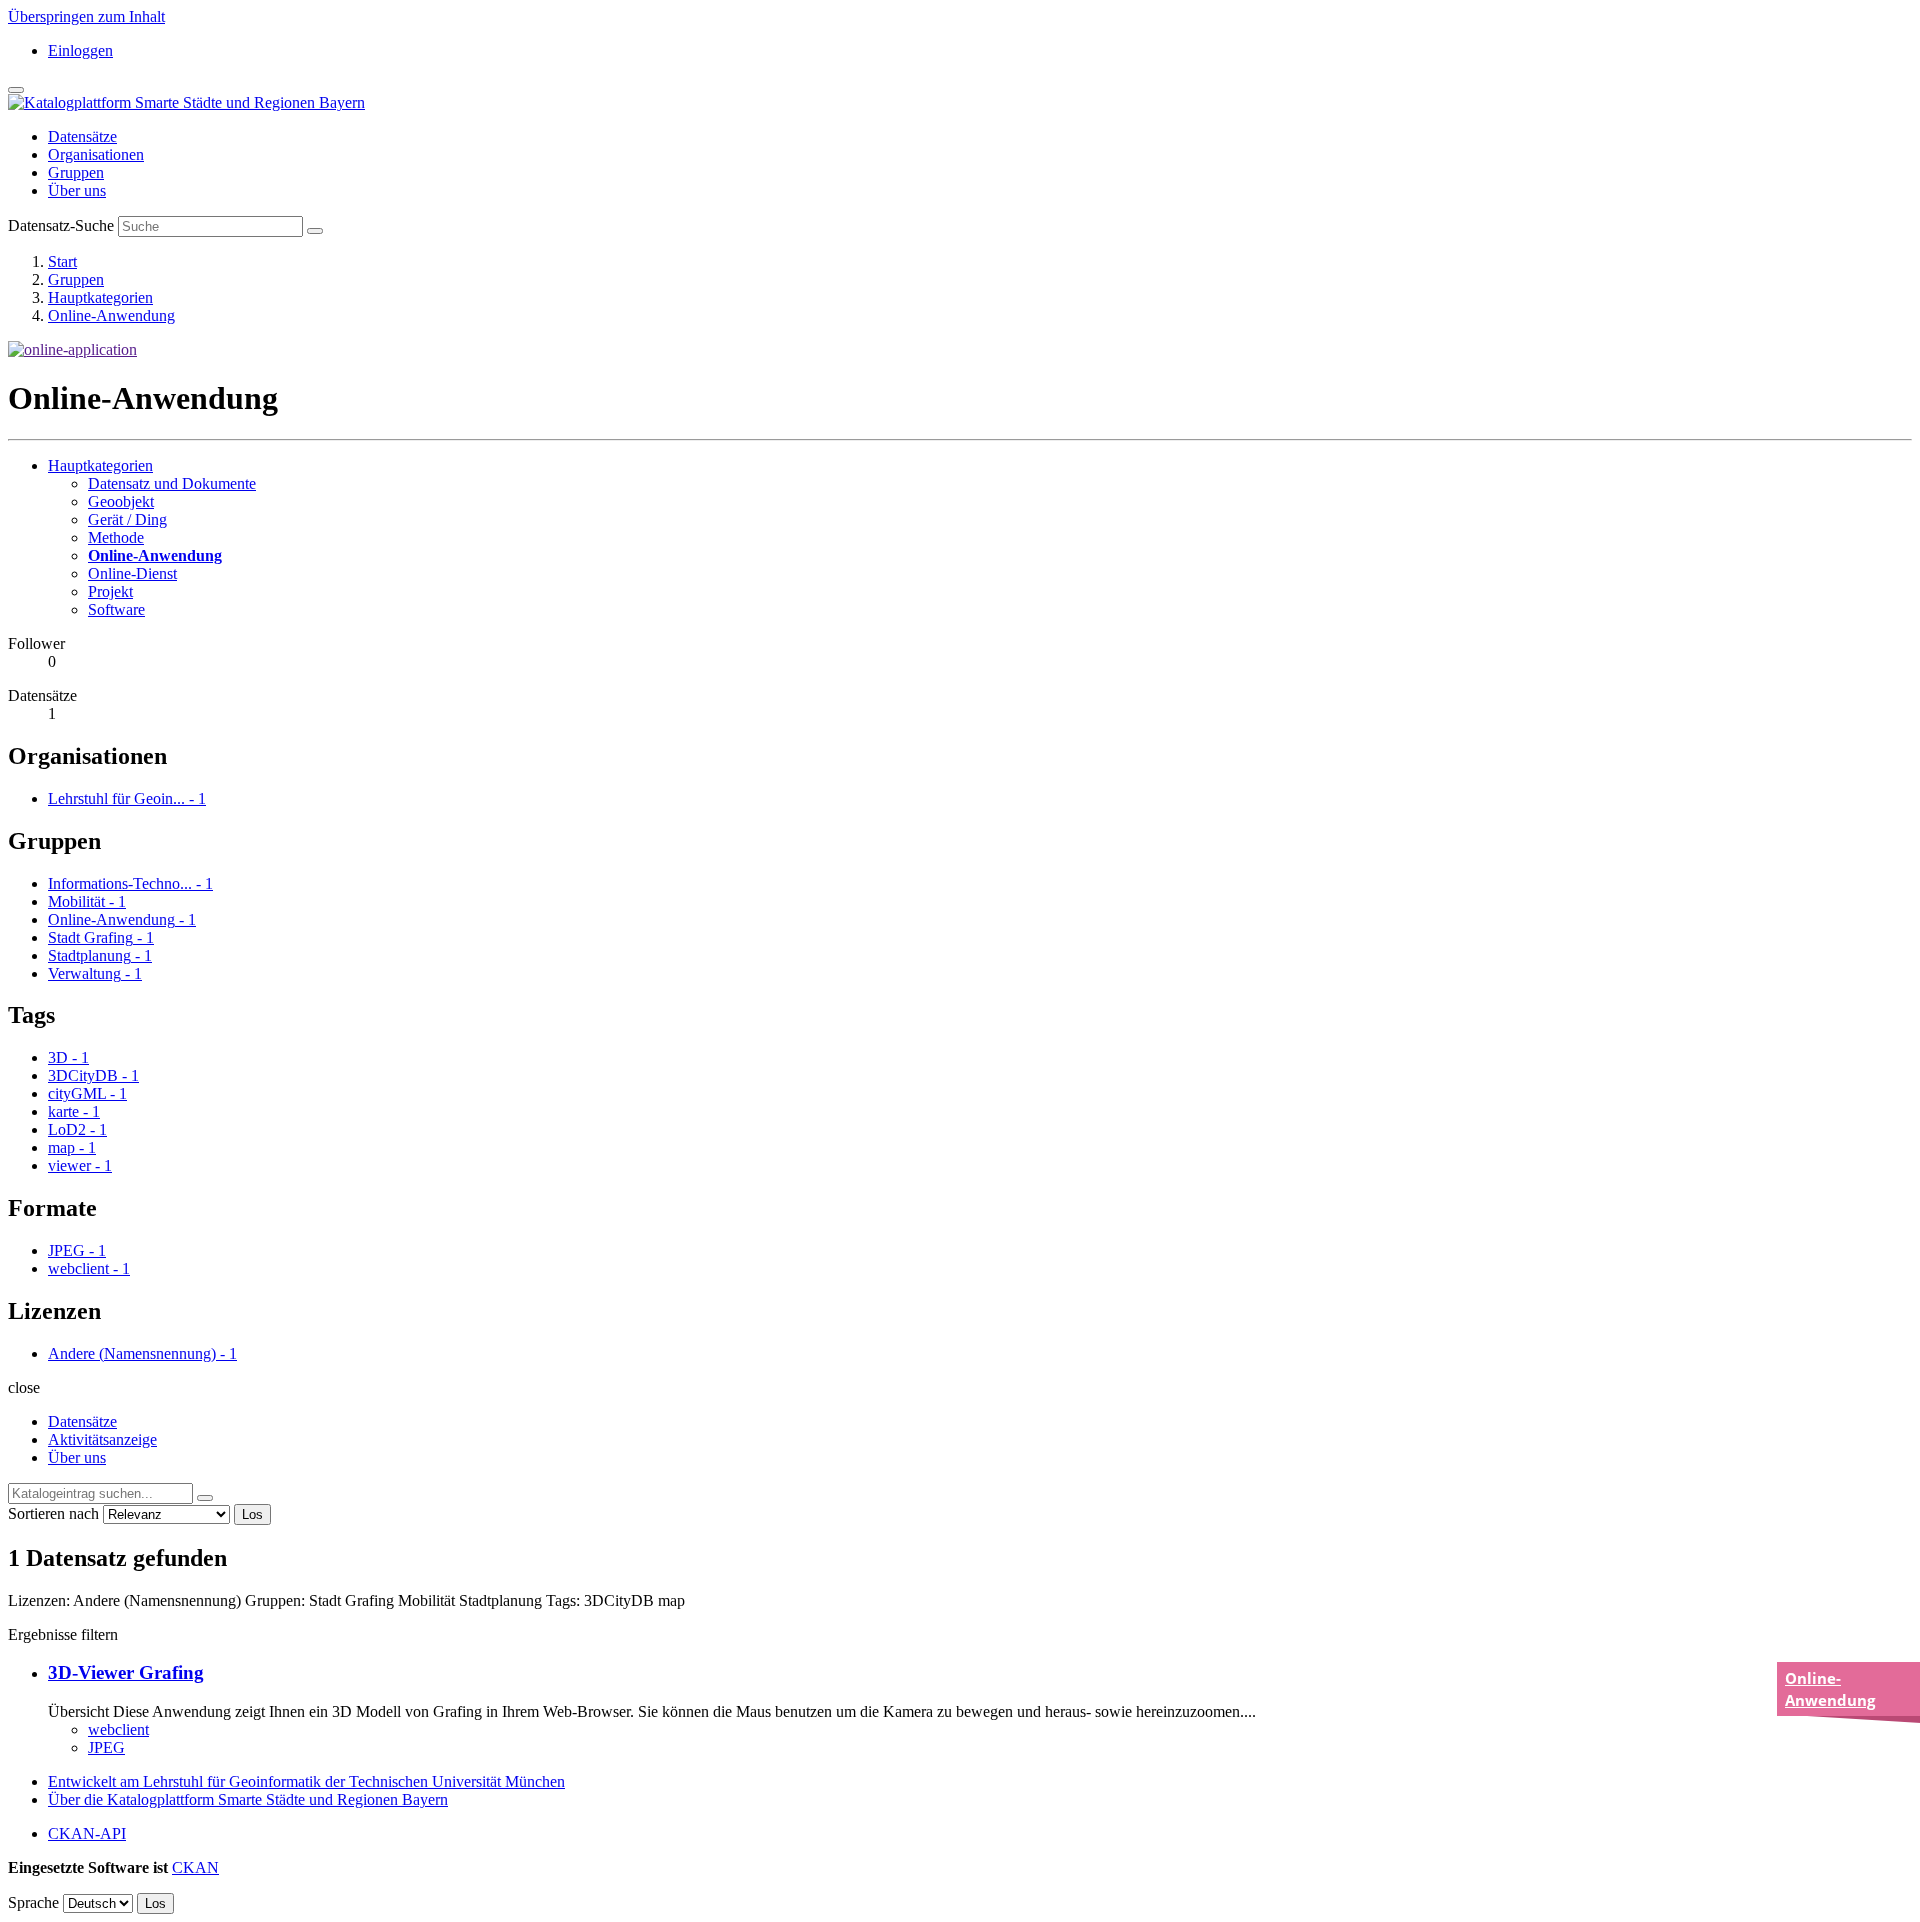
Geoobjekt (121, 501)
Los (252, 1514)
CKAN (195, 1867)
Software (116, 609)
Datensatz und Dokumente (172, 483)
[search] (205, 1498)
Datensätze (82, 136)
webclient (118, 1729)
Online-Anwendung (111, 315)
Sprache (33, 1902)
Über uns (77, 190)
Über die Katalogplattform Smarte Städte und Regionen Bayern (248, 1799)
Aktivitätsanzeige (102, 1439)
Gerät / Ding (127, 519)
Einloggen (80, 50)
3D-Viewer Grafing (126, 1672)
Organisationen (96, 154)
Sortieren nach (53, 1513)
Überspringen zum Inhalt (86, 16)
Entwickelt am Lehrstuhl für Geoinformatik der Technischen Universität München (306, 1781)
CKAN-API (87, 1833)
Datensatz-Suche (61, 225)
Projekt (110, 591)
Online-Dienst (132, 573)
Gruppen (76, 172)
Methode (116, 537)
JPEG (106, 1747)
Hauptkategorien (100, 297)
